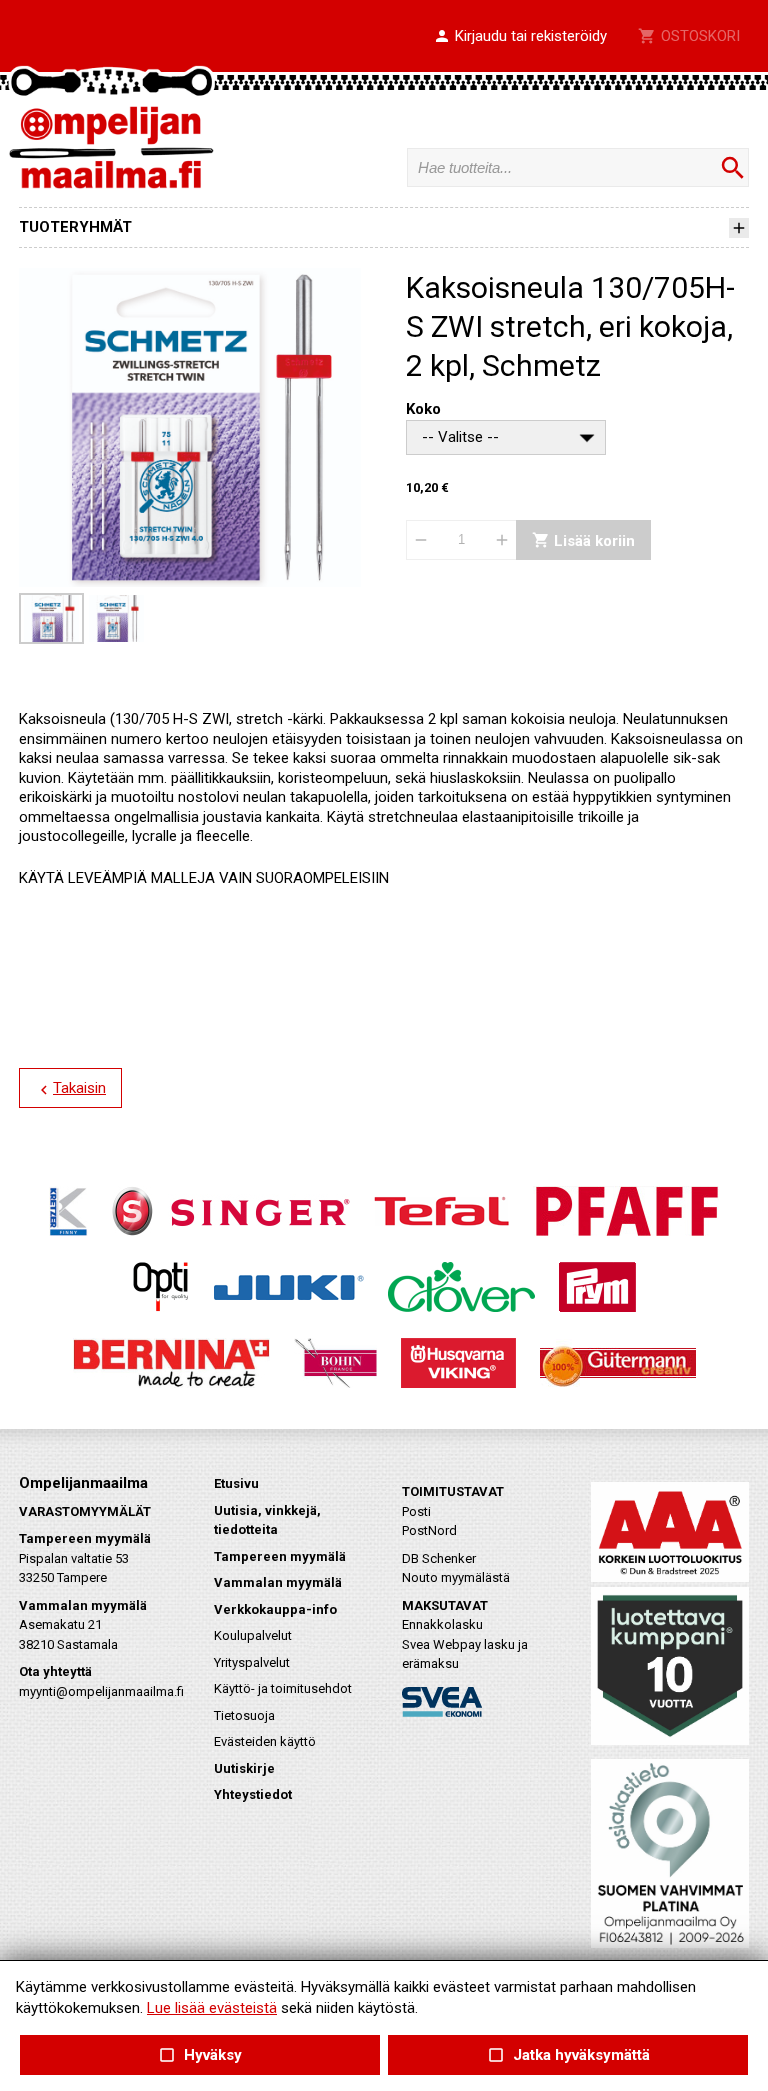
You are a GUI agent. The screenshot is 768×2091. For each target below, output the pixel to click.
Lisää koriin (583, 539)
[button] (520, 37)
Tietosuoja (244, 1715)
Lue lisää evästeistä (212, 2008)
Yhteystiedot (253, 1794)
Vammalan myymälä (278, 1582)
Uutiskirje (244, 1768)
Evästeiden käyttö (265, 1741)
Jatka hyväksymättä (567, 2055)
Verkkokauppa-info (275, 1609)
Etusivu (236, 1483)
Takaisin (70, 1089)
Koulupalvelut (253, 1635)
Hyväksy (200, 2055)
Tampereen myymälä (280, 1556)
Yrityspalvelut (252, 1662)
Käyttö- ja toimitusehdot (283, 1688)
